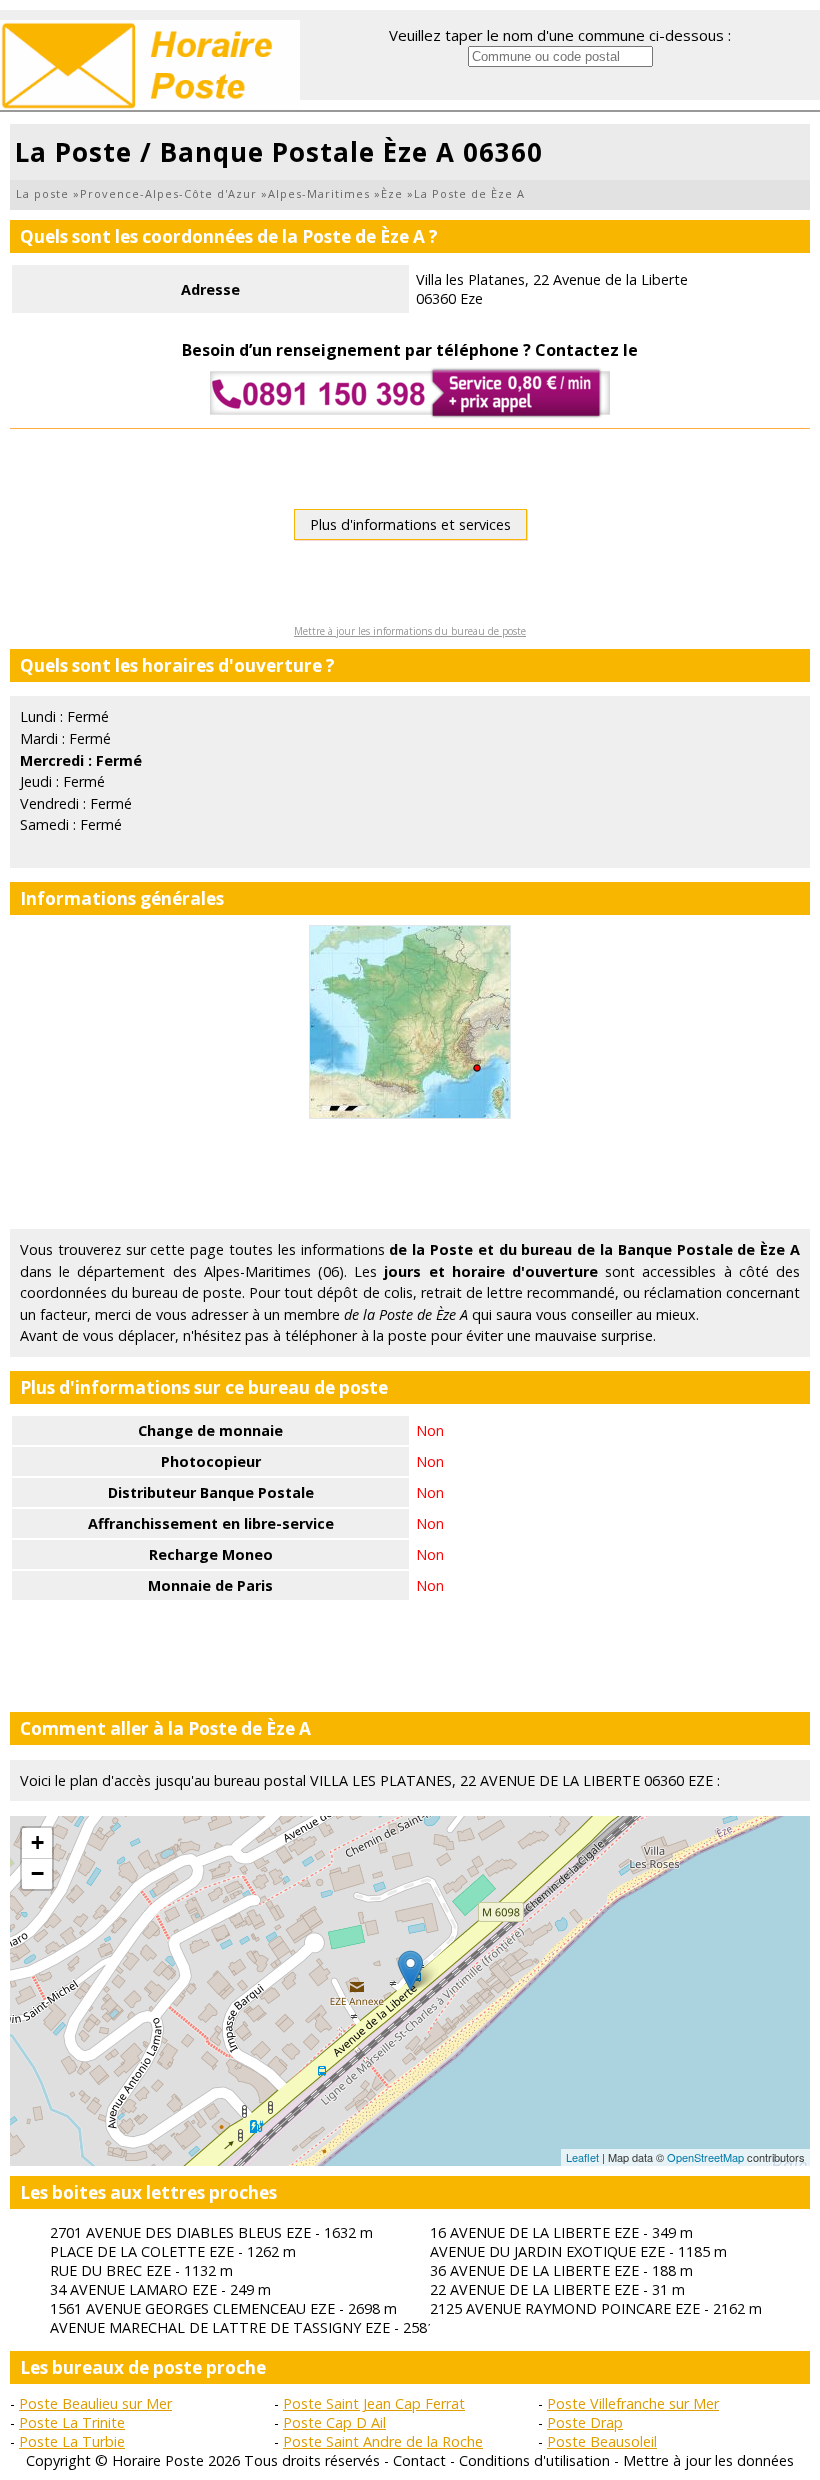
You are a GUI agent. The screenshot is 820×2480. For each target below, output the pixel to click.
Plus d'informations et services (410, 524)
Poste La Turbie (72, 2441)
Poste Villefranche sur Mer (633, 2403)
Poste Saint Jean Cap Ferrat (374, 2403)
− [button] (37, 1873)
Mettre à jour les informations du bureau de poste (410, 631)
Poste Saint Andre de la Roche (383, 2441)
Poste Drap (585, 2422)
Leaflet (582, 2157)
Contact (419, 2460)
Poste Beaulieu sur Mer (95, 2403)
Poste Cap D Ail (334, 2422)
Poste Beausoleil (602, 2441)
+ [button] (37, 1842)
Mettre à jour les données (708, 2460)
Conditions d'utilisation (534, 2460)
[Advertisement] (410, 1174)
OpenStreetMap (705, 2157)
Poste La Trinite (72, 2422)
